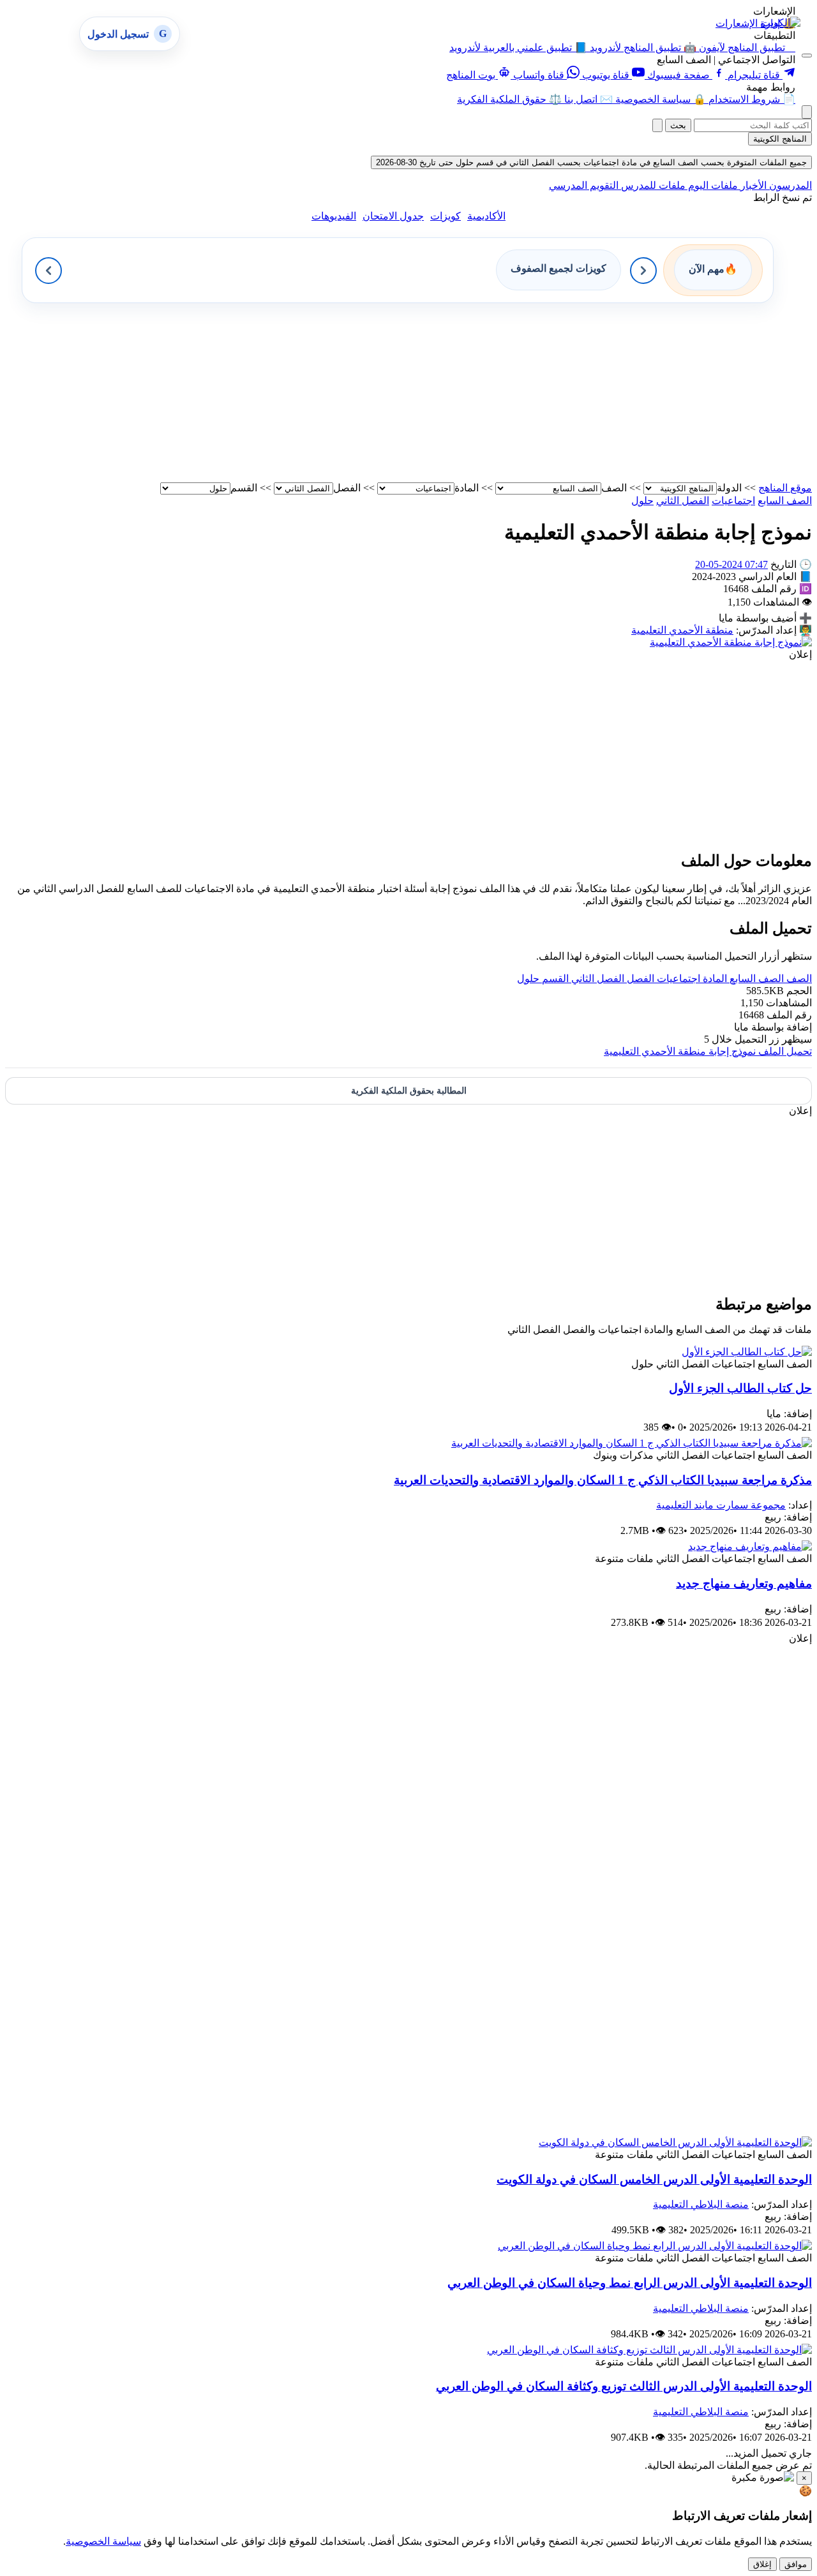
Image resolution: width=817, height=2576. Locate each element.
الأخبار (752, 185)
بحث (678, 125)
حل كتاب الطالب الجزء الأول (740, 1388)
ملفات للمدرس (652, 185)
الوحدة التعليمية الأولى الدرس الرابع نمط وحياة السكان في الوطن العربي (630, 2283)
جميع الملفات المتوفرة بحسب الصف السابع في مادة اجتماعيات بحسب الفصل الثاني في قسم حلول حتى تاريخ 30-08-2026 (591, 162)
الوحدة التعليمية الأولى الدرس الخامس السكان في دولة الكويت (654, 2179)
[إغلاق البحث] (657, 125)
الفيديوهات (334, 216)
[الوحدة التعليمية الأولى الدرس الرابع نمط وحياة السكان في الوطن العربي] (655, 2246)
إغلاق (762, 2564)
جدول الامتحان (393, 216)
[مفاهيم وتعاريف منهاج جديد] (750, 1546)
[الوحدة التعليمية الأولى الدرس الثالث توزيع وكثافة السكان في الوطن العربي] (649, 2350)
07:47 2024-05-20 (731, 564)
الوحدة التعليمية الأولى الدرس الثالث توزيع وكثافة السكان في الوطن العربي (624, 2386)
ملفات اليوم (712, 185)
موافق (796, 2564)
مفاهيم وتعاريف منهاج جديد (744, 1583)
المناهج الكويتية (780, 139)
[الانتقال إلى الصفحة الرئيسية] (781, 23)
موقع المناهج (785, 488)
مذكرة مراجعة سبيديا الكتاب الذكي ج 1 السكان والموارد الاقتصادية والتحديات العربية (603, 1480)
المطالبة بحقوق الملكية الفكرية (409, 1091)
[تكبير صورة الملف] (731, 642)
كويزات (446, 216)
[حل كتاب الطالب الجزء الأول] (747, 1352)
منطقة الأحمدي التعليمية (682, 630)
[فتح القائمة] (807, 56)
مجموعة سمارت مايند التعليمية (721, 1505)
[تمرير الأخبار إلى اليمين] (643, 271)
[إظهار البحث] (807, 112)
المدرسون (789, 185)
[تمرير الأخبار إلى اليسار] (49, 271)
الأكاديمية (486, 216)
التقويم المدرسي (584, 185)
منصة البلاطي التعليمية (701, 2204)
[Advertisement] (429, 392)
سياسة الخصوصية (103, 2541)
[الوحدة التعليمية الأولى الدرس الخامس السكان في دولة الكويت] (675, 2142)
